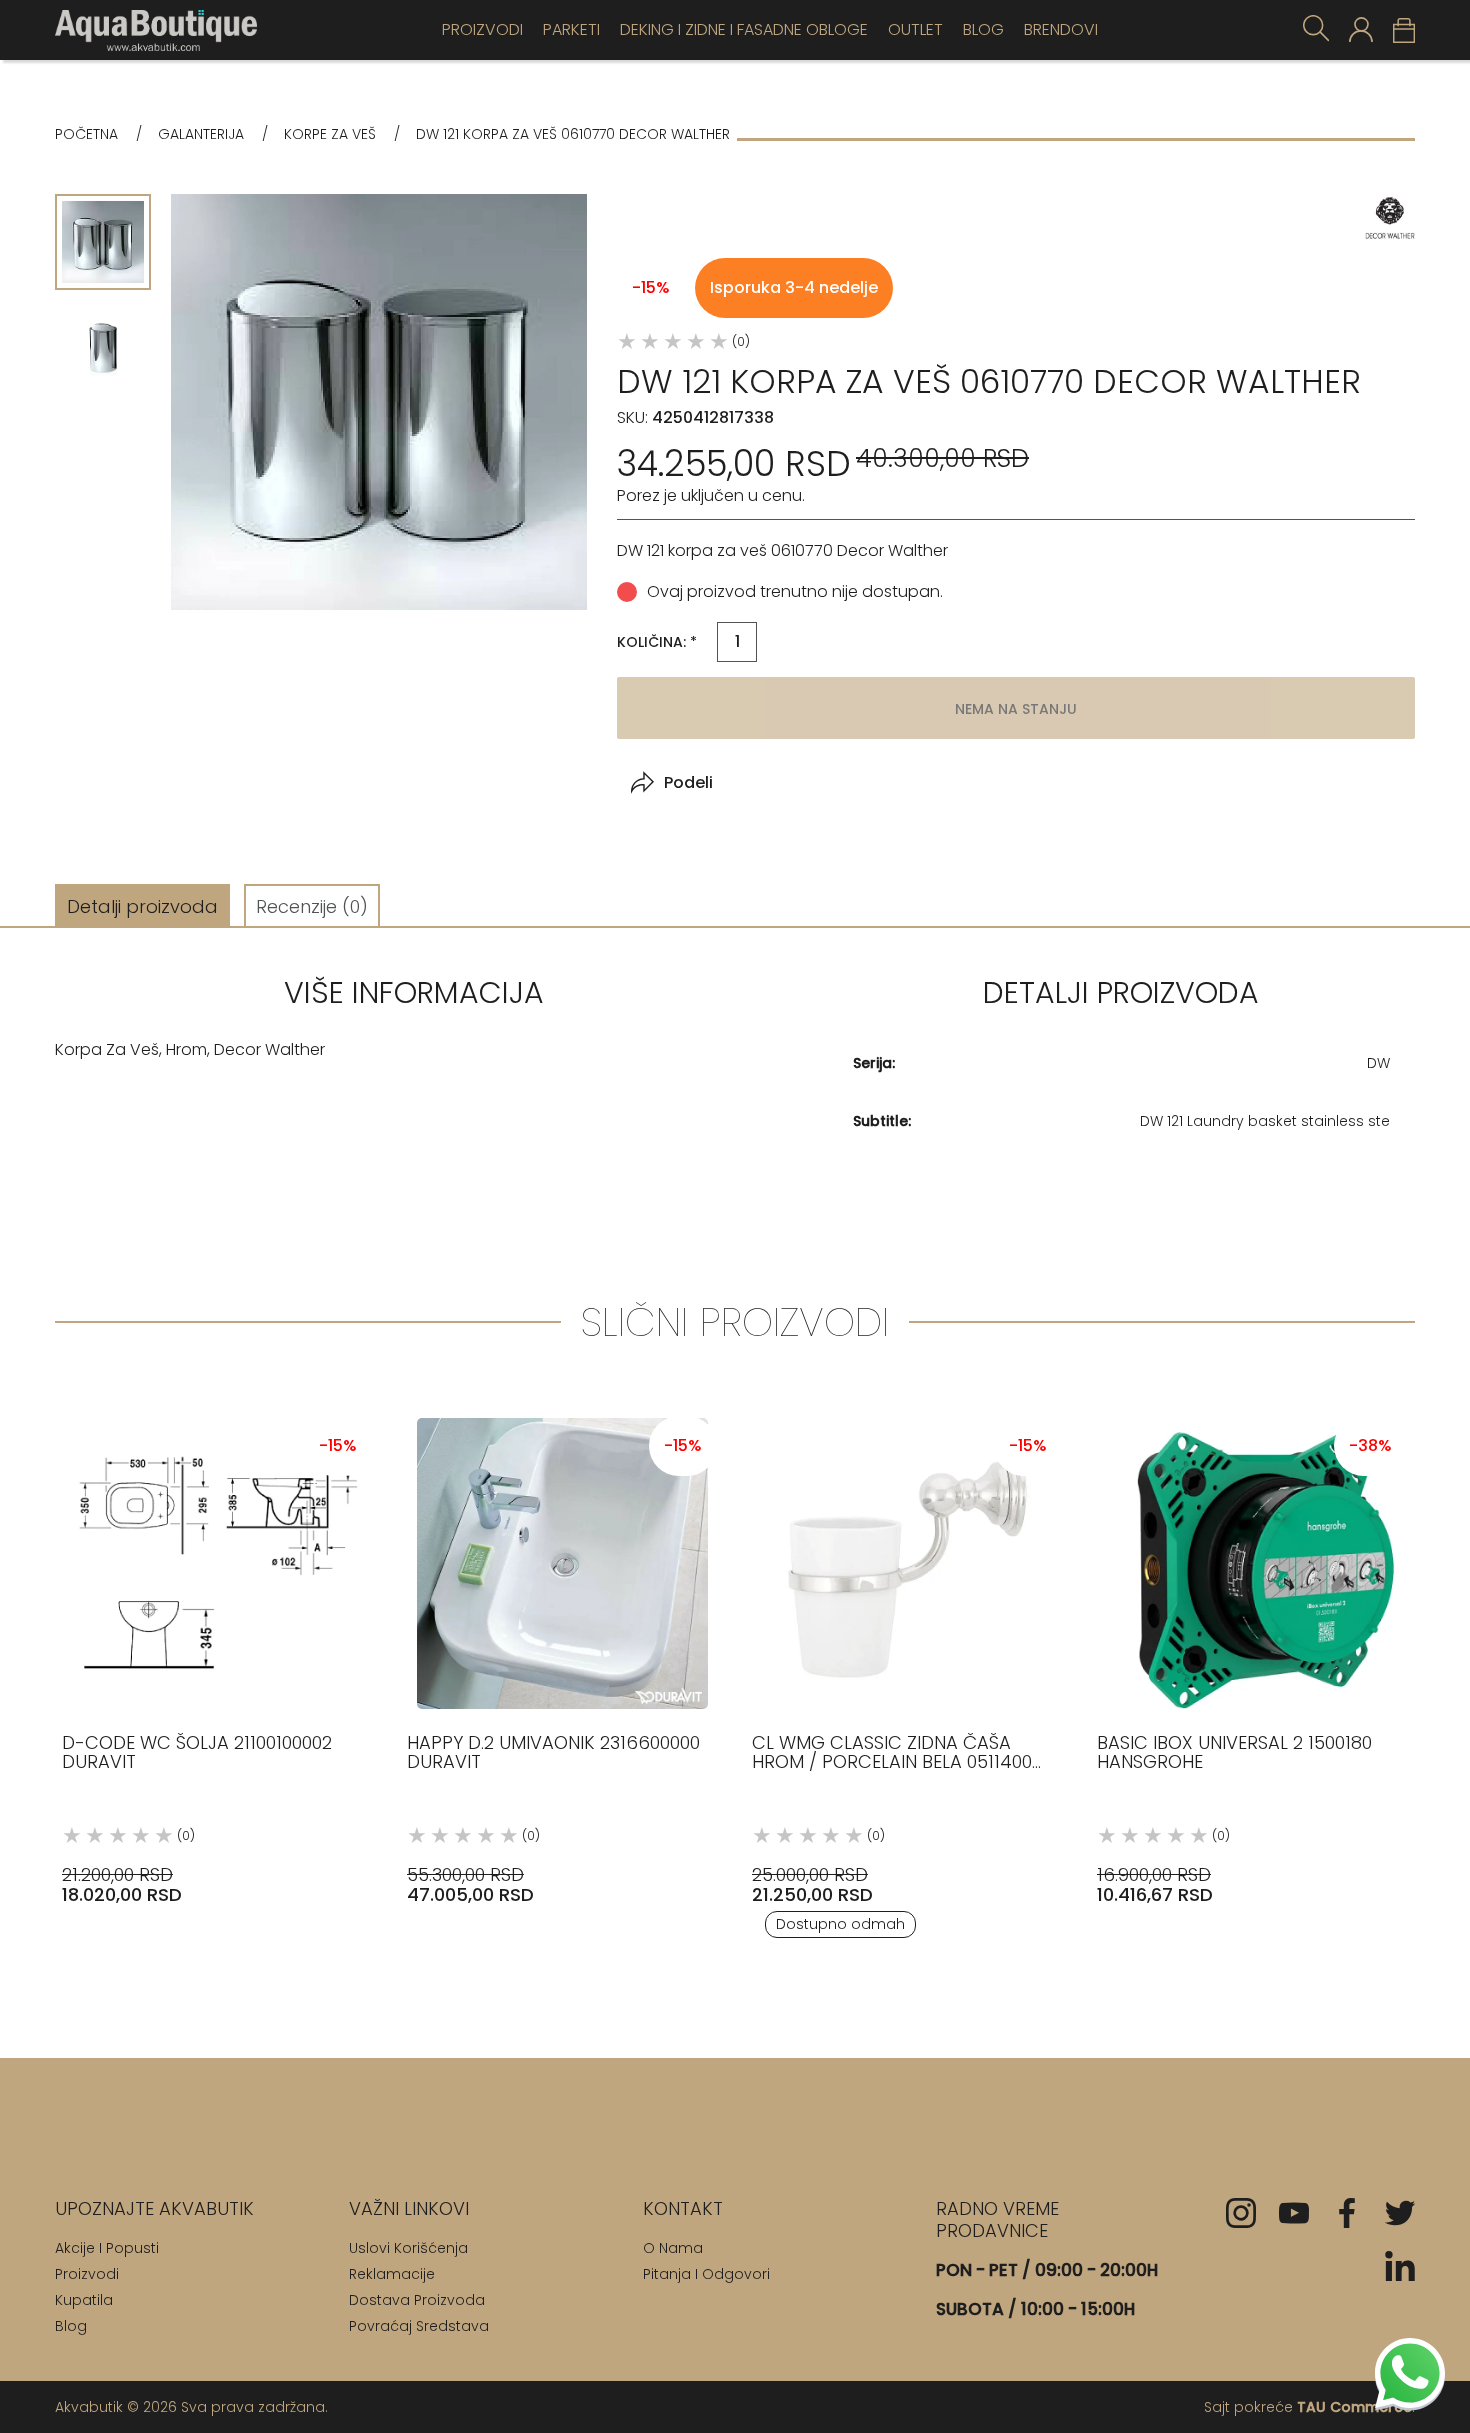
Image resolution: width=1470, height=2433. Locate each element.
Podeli (688, 782)
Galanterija (201, 134)
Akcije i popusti (107, 2248)
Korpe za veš (330, 134)
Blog (983, 29)
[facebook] (1347, 2213)
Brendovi (1061, 29)
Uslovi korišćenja (408, 2248)
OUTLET (915, 29)
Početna (86, 134)
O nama (673, 2248)
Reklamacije (392, 2274)
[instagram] (1241, 2213)
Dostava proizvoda (417, 2300)
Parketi (571, 29)
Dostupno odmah (840, 1924)
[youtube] (1294, 2213)
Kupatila (84, 2300)
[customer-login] (1361, 29)
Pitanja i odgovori (706, 2274)
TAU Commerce (1354, 2407)
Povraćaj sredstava (419, 2326)
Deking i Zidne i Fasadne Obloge (744, 29)
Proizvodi (482, 29)
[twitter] (1400, 2213)
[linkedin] (1400, 2266)
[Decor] (1390, 218)
